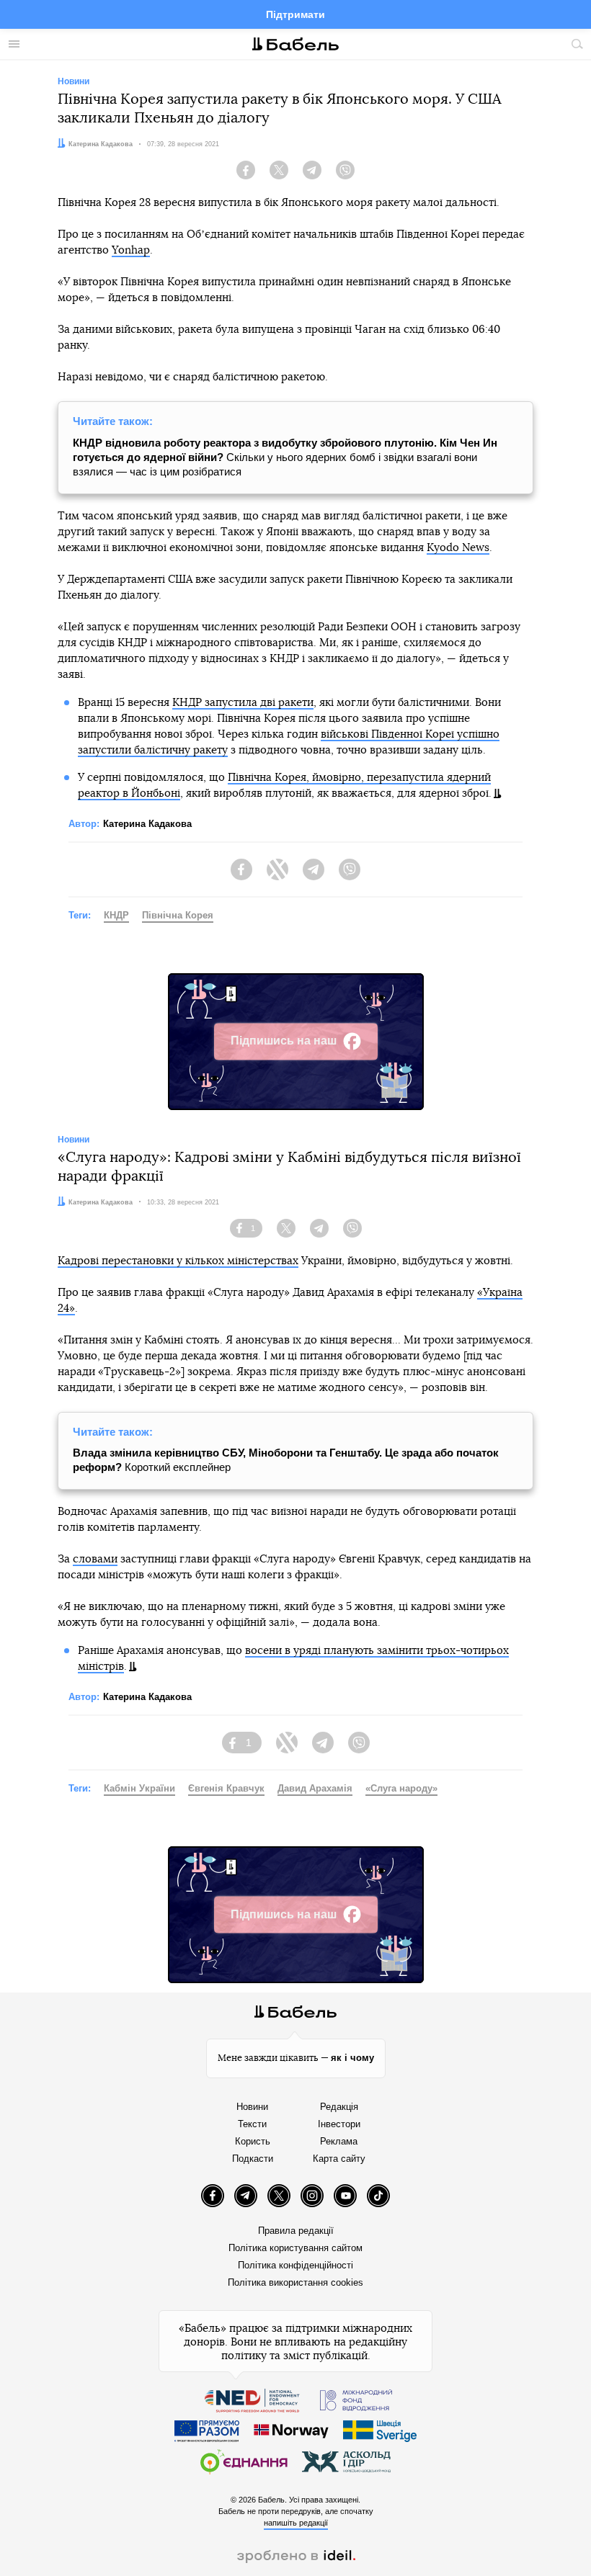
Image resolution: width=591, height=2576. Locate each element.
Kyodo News (458, 548)
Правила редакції (296, 2231)
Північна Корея (178, 915)
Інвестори (339, 2124)
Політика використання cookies (295, 2282)
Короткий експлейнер (286, 1460)
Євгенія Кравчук (226, 1788)
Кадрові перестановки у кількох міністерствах (178, 1261)
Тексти (252, 2124)
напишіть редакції (296, 2523)
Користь (253, 2141)
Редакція (339, 2107)
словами (95, 1559)
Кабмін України (139, 1788)
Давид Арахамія (315, 1788)
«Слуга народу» (401, 1788)
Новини (252, 2107)
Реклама (339, 2141)
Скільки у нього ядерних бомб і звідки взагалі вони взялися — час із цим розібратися (285, 457)
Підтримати (295, 14)
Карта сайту (339, 2159)
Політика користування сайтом (295, 2248)
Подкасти (253, 2159)
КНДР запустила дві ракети (243, 703)
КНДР (116, 915)
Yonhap (131, 250)
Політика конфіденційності (295, 2265)
